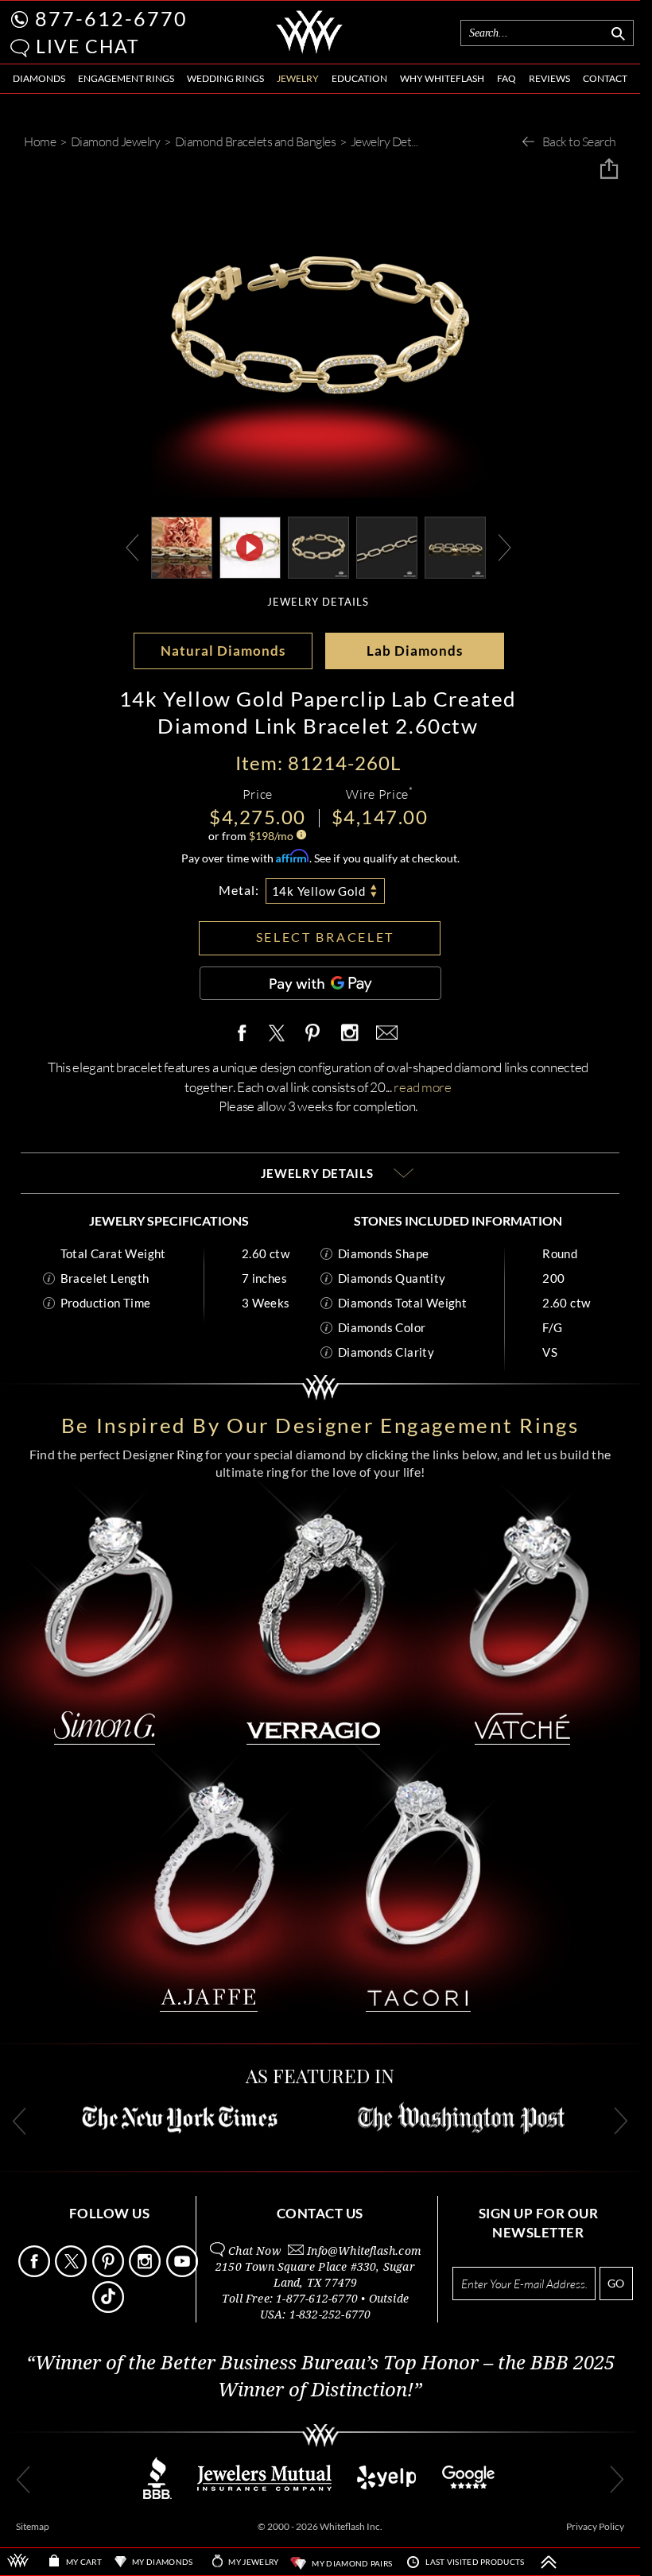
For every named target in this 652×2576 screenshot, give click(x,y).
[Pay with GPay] (320, 983)
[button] (20, 48)
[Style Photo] (455, 546)
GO (616, 2283)
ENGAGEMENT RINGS (126, 78)
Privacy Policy (595, 2526)
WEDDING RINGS (225, 78)
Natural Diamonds (223, 651)
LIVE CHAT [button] (88, 46)
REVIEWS (549, 78)
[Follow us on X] (72, 2273)
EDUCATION (359, 78)
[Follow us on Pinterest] (109, 2273)
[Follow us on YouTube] (183, 2273)
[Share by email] (384, 1034)
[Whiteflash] (309, 51)
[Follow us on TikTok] (109, 2309)
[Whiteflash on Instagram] (349, 1034)
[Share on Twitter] (276, 1034)
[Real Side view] (387, 546)
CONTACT (605, 78)
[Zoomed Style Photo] (182, 546)
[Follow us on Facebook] (35, 2273)
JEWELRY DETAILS (318, 602)
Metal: (239, 890)
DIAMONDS (39, 78)
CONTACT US (320, 2213)
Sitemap (33, 2526)
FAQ (506, 78)
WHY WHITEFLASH (442, 78)
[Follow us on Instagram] (146, 2273)
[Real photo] (318, 546)
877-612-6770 (111, 18)
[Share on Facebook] (246, 1034)
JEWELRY (298, 78)
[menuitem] (39, 79)
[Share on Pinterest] (313, 1042)
